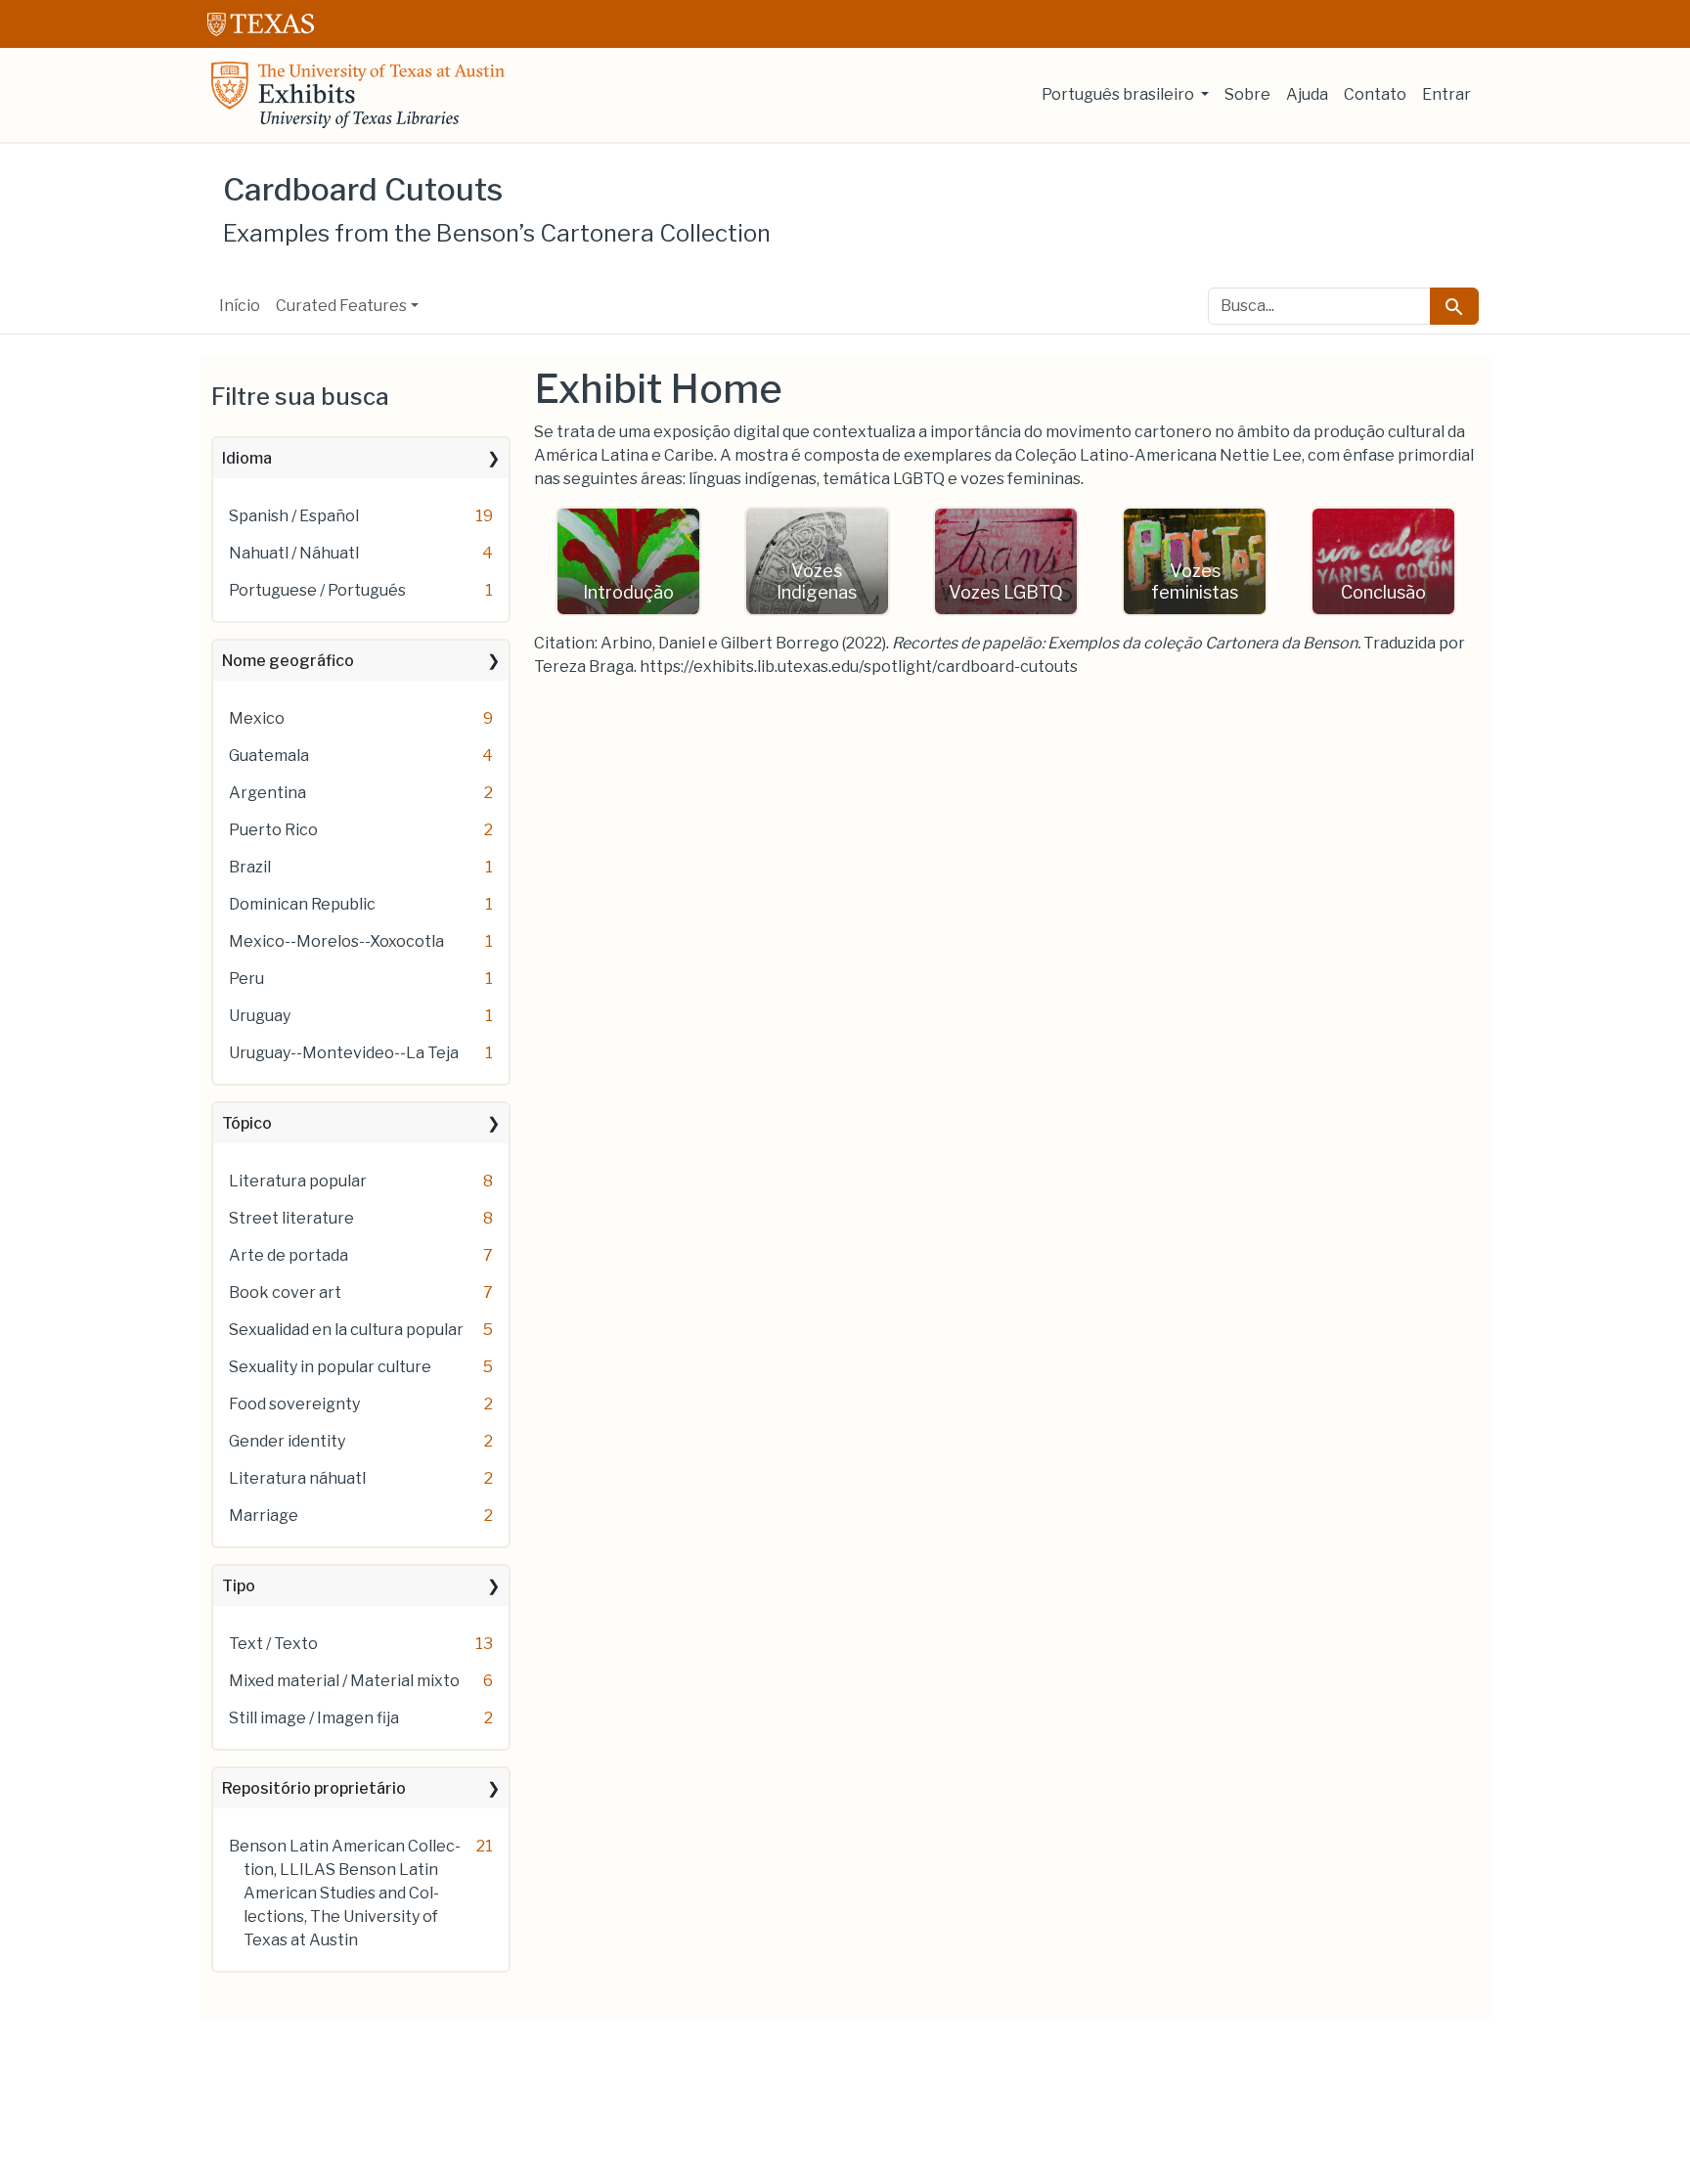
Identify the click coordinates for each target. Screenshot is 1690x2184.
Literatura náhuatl (297, 1478)
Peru (246, 979)
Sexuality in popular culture (330, 1367)
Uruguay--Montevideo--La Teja (344, 1053)
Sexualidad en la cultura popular (346, 1330)
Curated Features (341, 306)
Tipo (239, 1586)
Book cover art (285, 1293)
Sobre (1247, 94)
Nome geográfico (288, 661)
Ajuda (1307, 94)
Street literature (291, 1218)
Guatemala (269, 756)
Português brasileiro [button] (1119, 94)
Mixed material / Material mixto (344, 1681)
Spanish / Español (294, 516)
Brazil (250, 867)
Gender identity (287, 1441)
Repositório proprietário (314, 1788)
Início (240, 306)
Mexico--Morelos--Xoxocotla (336, 941)
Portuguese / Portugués (317, 590)
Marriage (264, 1515)
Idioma (247, 458)
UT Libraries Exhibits (358, 95)
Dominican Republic (302, 904)
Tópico (247, 1123)
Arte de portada (289, 1255)
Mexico (257, 718)
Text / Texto (273, 1644)
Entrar (1446, 94)
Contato (1375, 94)
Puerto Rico (273, 830)
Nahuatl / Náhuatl (294, 553)
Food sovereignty (294, 1404)
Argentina (267, 793)
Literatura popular (298, 1181)
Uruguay (260, 1016)
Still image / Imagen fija (314, 1718)
